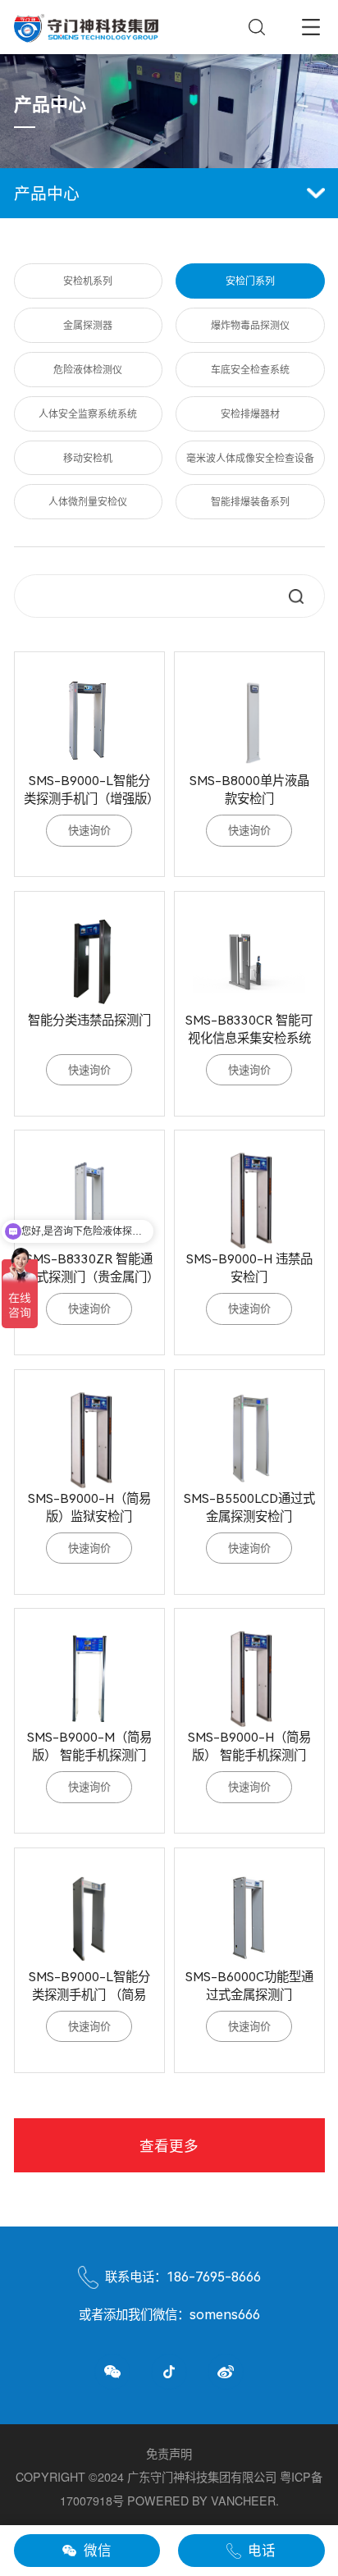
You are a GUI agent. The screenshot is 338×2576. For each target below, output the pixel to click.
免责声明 (169, 2454)
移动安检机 (88, 457)
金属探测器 (88, 324)
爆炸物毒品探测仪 (250, 324)
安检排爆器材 (250, 413)
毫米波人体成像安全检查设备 (250, 457)
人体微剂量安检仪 (88, 501)
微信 (98, 2550)
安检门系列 (250, 280)
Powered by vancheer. (203, 2501)
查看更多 (169, 2145)
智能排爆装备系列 (250, 501)
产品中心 (47, 192)
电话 (262, 2550)
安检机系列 (88, 280)
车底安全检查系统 (250, 369)
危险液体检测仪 (88, 369)
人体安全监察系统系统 (88, 413)
